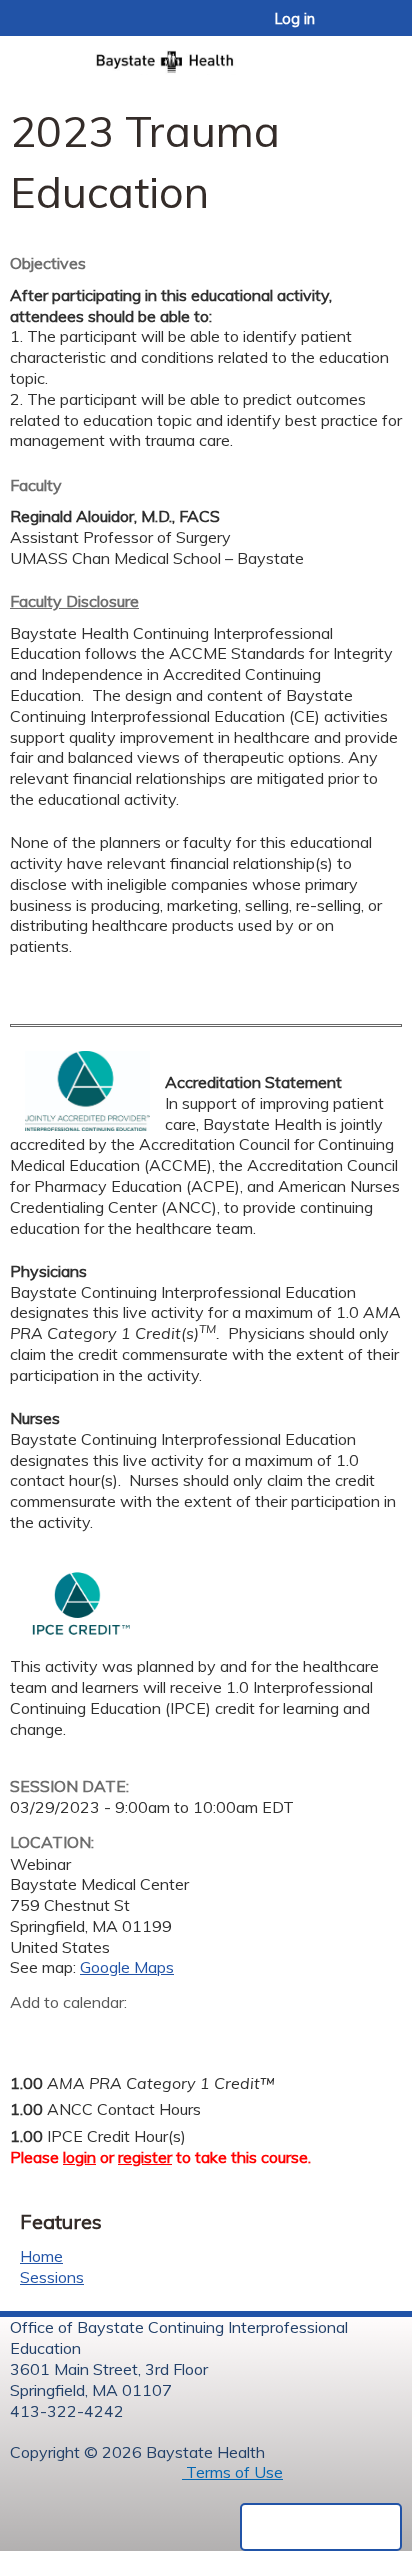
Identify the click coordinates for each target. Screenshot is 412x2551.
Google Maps (127, 1967)
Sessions (52, 2277)
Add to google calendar (30, 2034)
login (79, 2157)
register (145, 2157)
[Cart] (353, 29)
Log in (295, 19)
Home (41, 2256)
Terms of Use (232, 2472)
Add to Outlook (168, 2034)
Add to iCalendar (120, 2033)
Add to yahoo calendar (75, 2034)
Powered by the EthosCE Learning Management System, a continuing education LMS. (321, 2527)
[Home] (206, 55)
